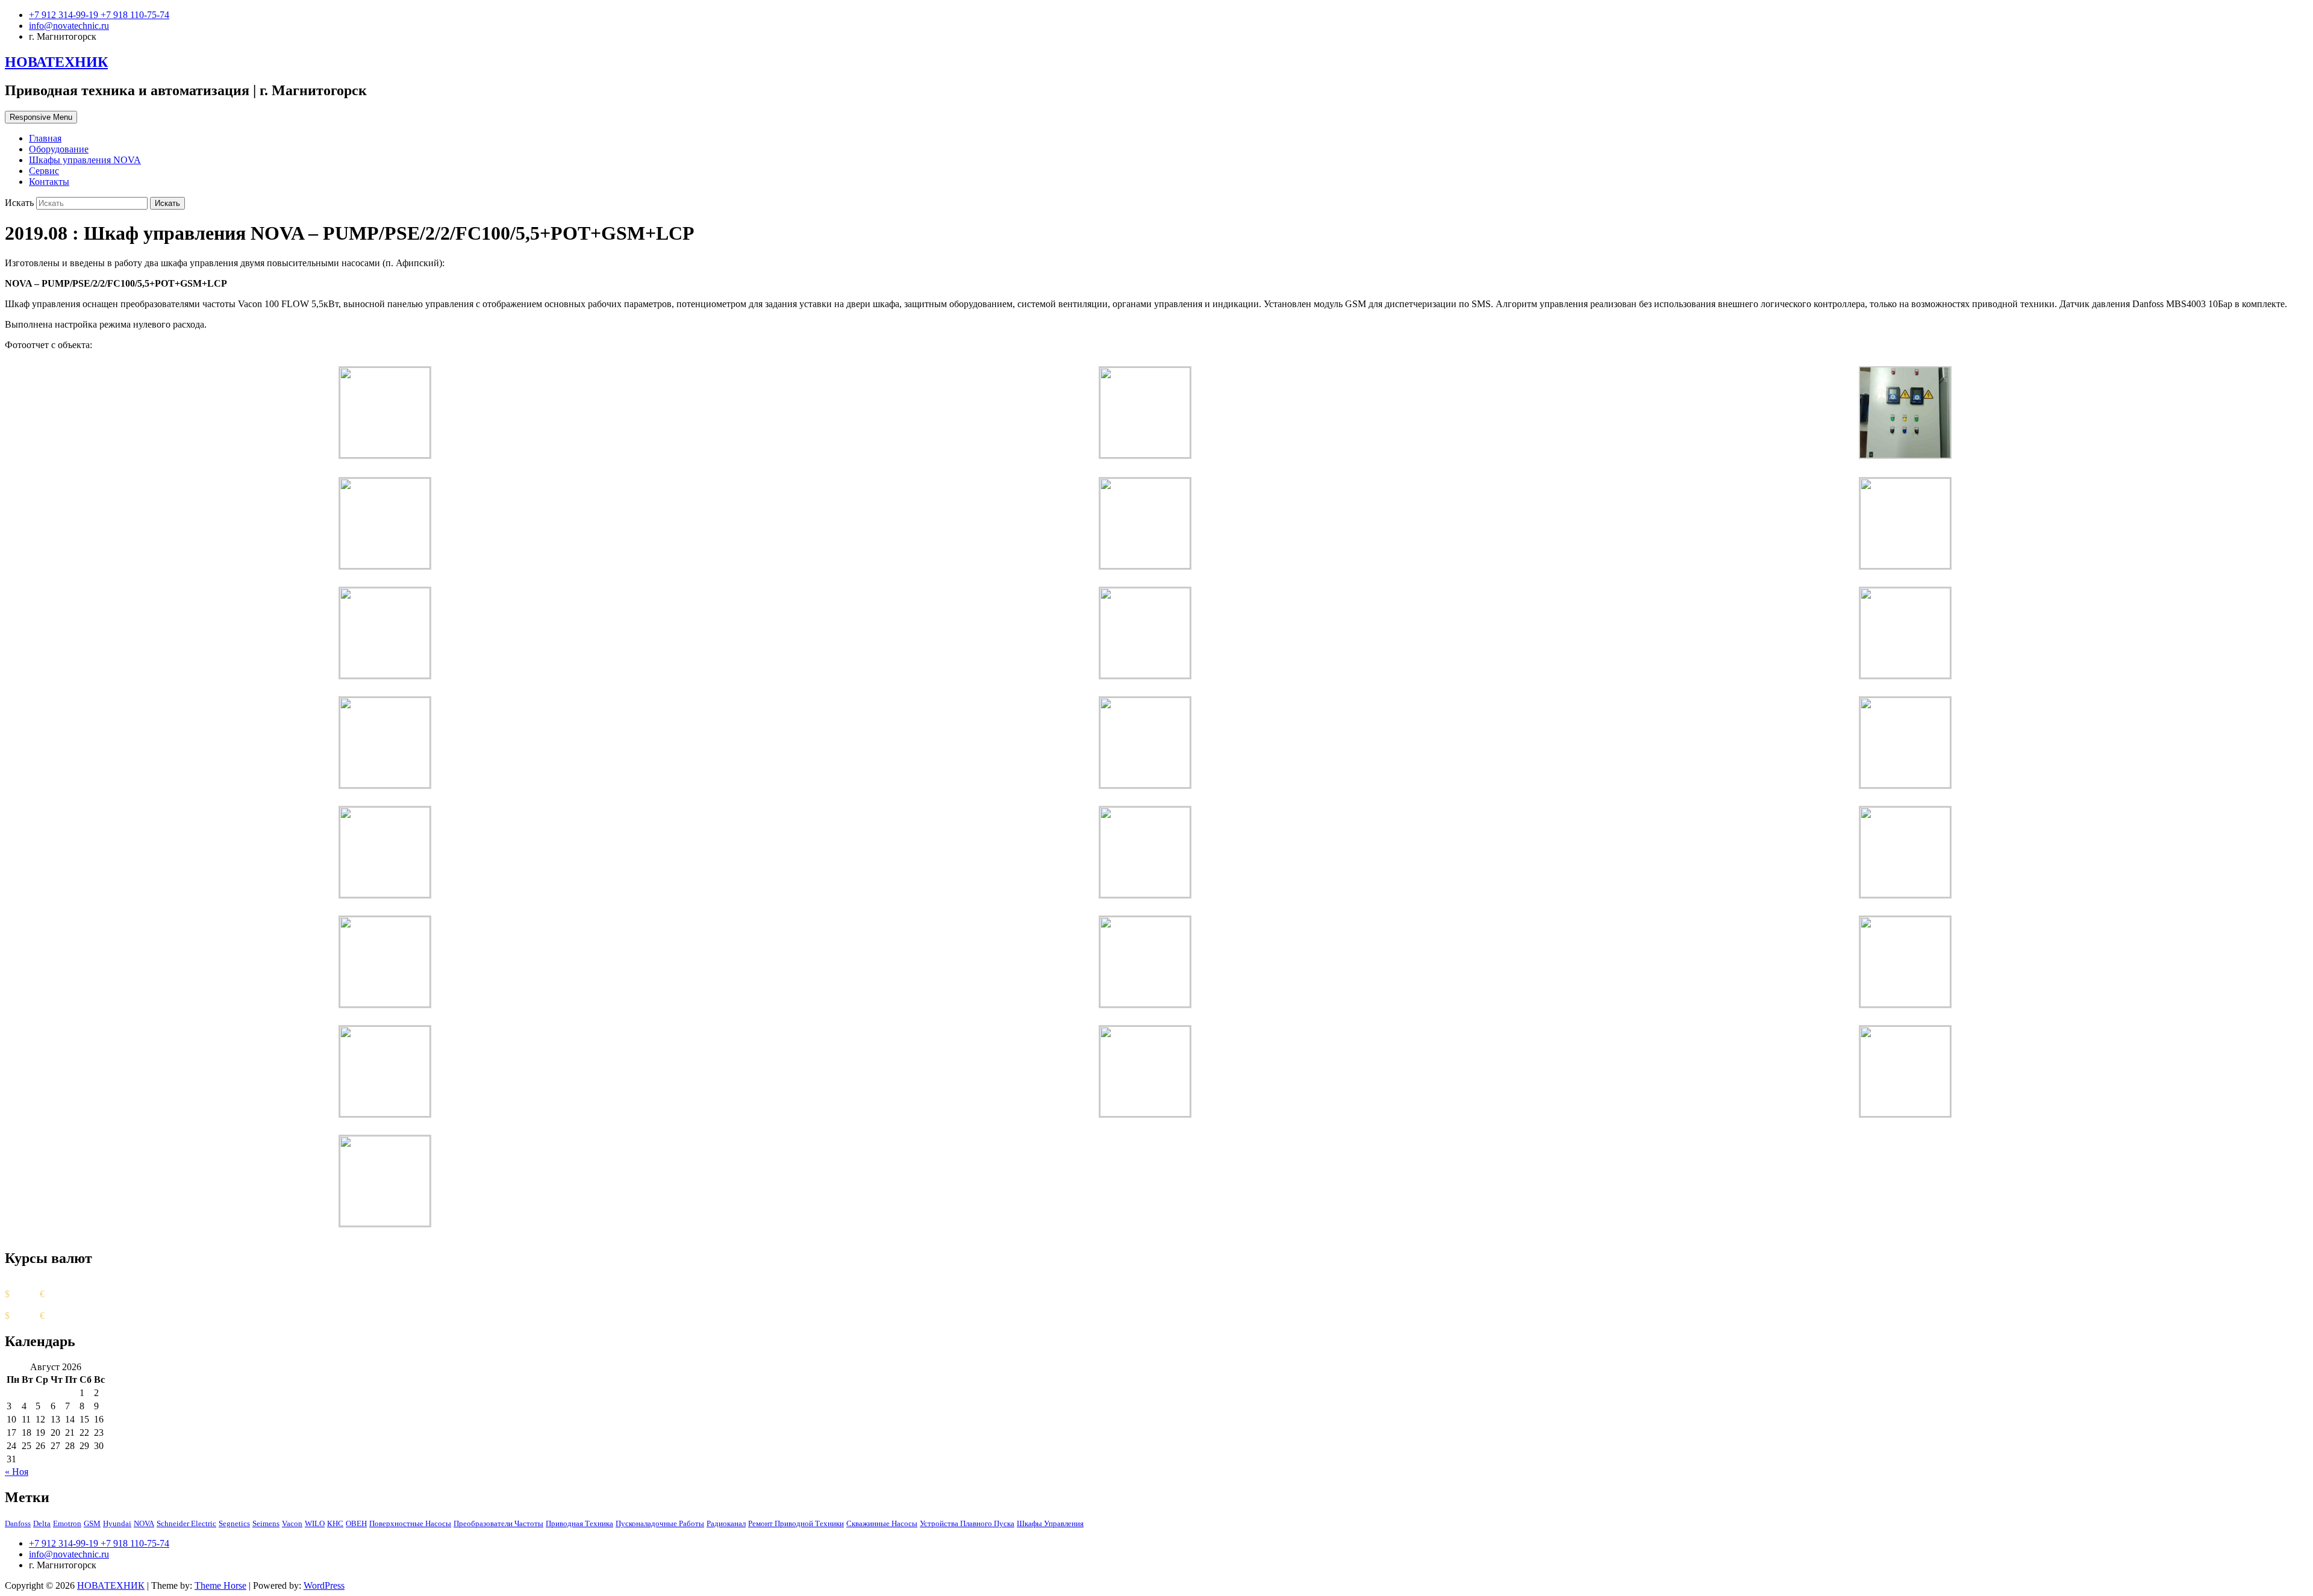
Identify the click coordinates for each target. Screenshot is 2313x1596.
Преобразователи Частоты (498, 1523)
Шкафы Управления (1050, 1523)
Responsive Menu (41, 117)
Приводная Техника (579, 1523)
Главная (45, 138)
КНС (335, 1523)
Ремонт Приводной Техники (796, 1523)
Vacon (292, 1523)
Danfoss (18, 1523)
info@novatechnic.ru (69, 26)
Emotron (67, 1523)
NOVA (144, 1523)
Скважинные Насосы (882, 1523)
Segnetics (234, 1523)
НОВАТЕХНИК (56, 62)
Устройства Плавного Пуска (967, 1523)
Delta (42, 1523)
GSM (92, 1523)
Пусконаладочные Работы (660, 1523)
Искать (20, 203)
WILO (315, 1523)
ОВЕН (356, 1523)
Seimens (266, 1523)
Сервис (44, 171)
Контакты (49, 182)
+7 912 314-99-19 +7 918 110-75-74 (99, 15)
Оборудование (59, 149)
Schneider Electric (186, 1523)
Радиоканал (726, 1523)
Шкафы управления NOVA (85, 160)
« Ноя (17, 1472)
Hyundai (117, 1523)
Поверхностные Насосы (410, 1523)
